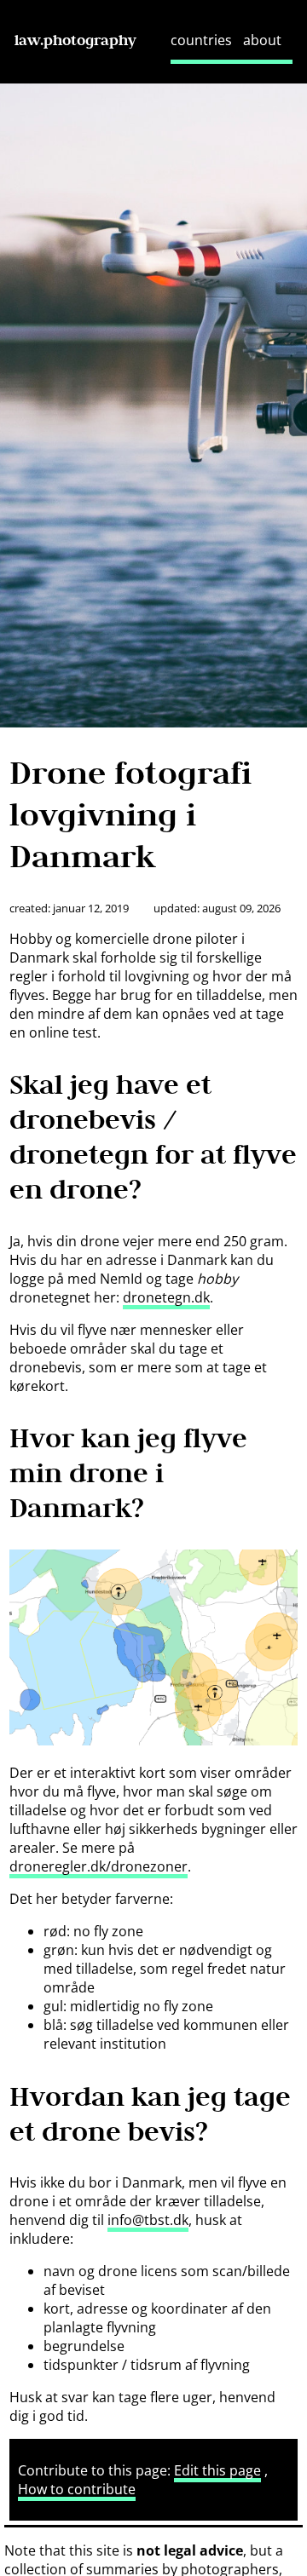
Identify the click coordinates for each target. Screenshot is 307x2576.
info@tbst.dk (148, 2220)
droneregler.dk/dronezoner (98, 1866)
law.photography (75, 40)
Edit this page (217, 2470)
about (262, 40)
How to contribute (77, 2489)
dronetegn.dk (166, 1297)
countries (201, 40)
